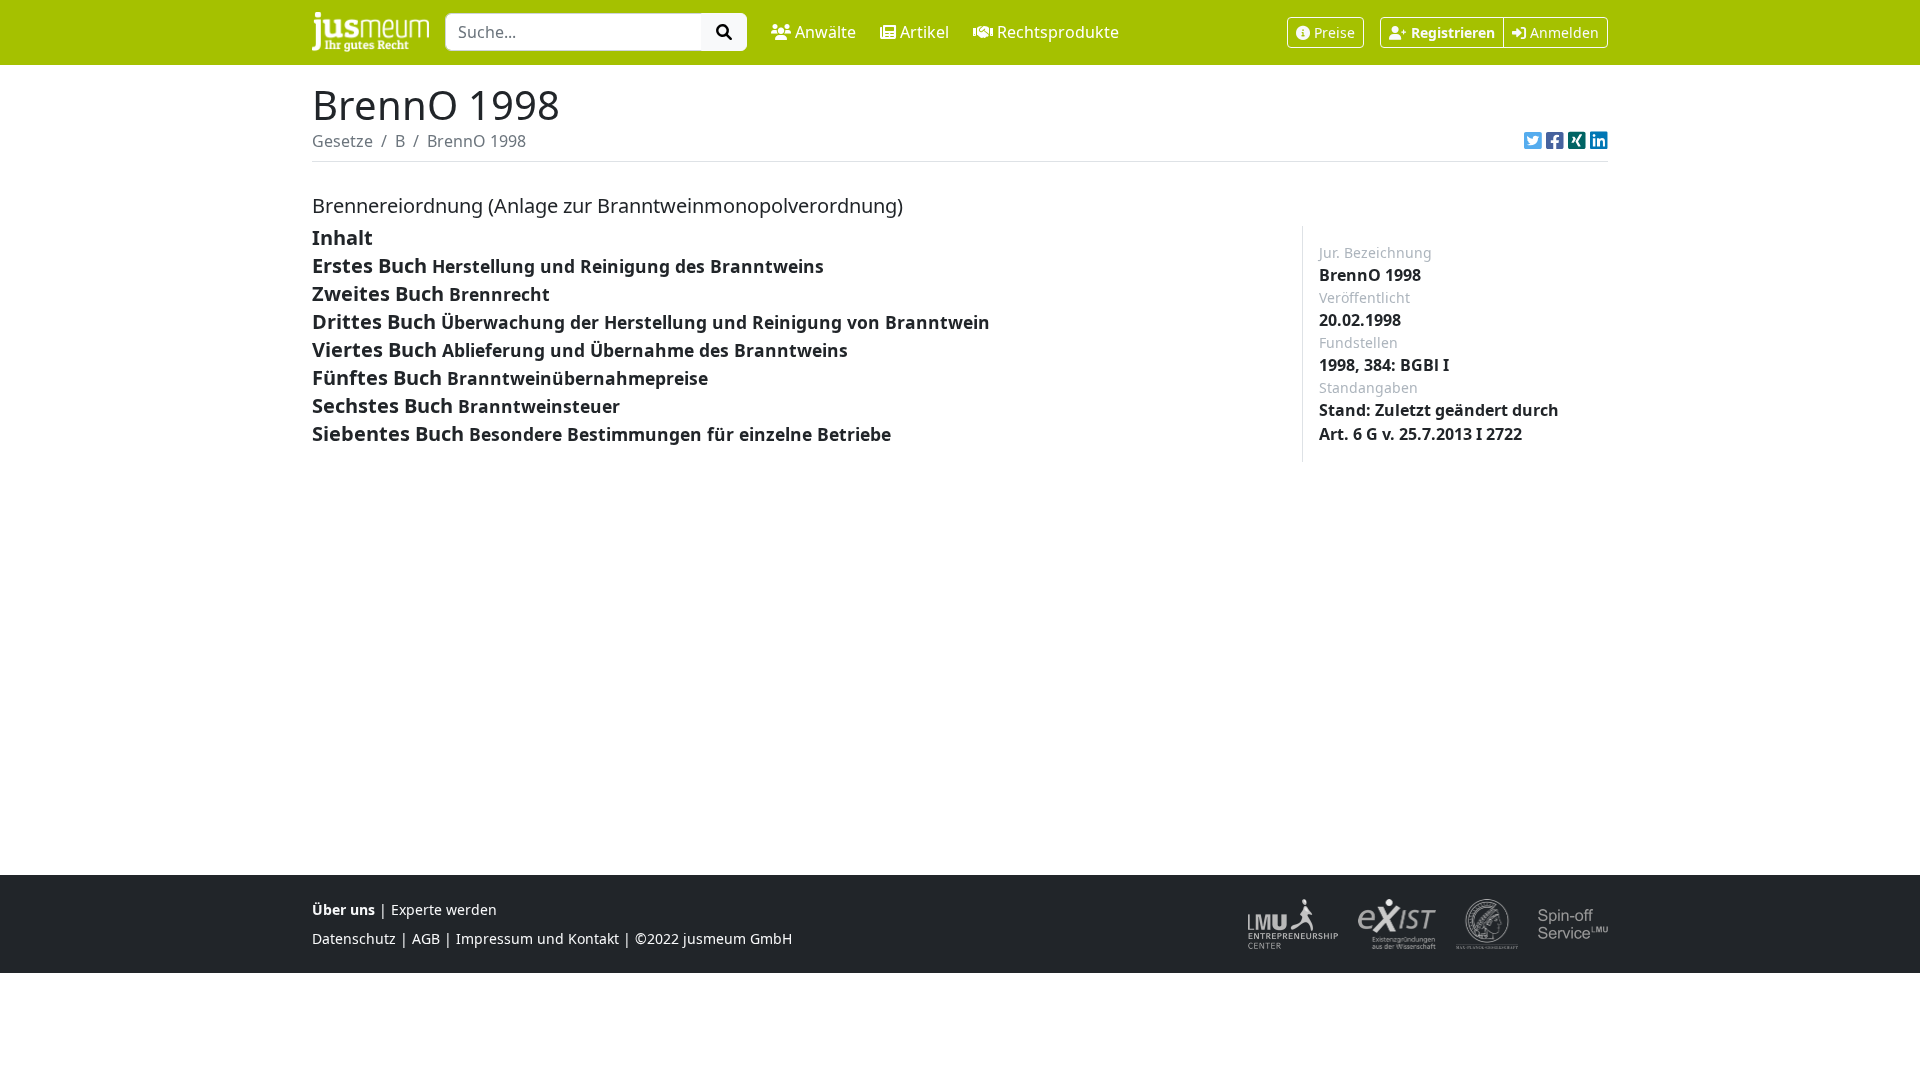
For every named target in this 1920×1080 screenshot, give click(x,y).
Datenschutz (354, 938)
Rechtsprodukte (1058, 32)
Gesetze (342, 141)
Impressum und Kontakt (537, 938)
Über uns (343, 909)
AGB (426, 938)
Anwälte (825, 32)
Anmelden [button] (1562, 32)
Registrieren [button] (1453, 32)
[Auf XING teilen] (1577, 141)
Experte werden (444, 909)
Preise (1334, 32)
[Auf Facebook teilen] (1555, 141)
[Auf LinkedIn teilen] (1599, 141)
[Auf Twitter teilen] (1533, 141)
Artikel (924, 32)
